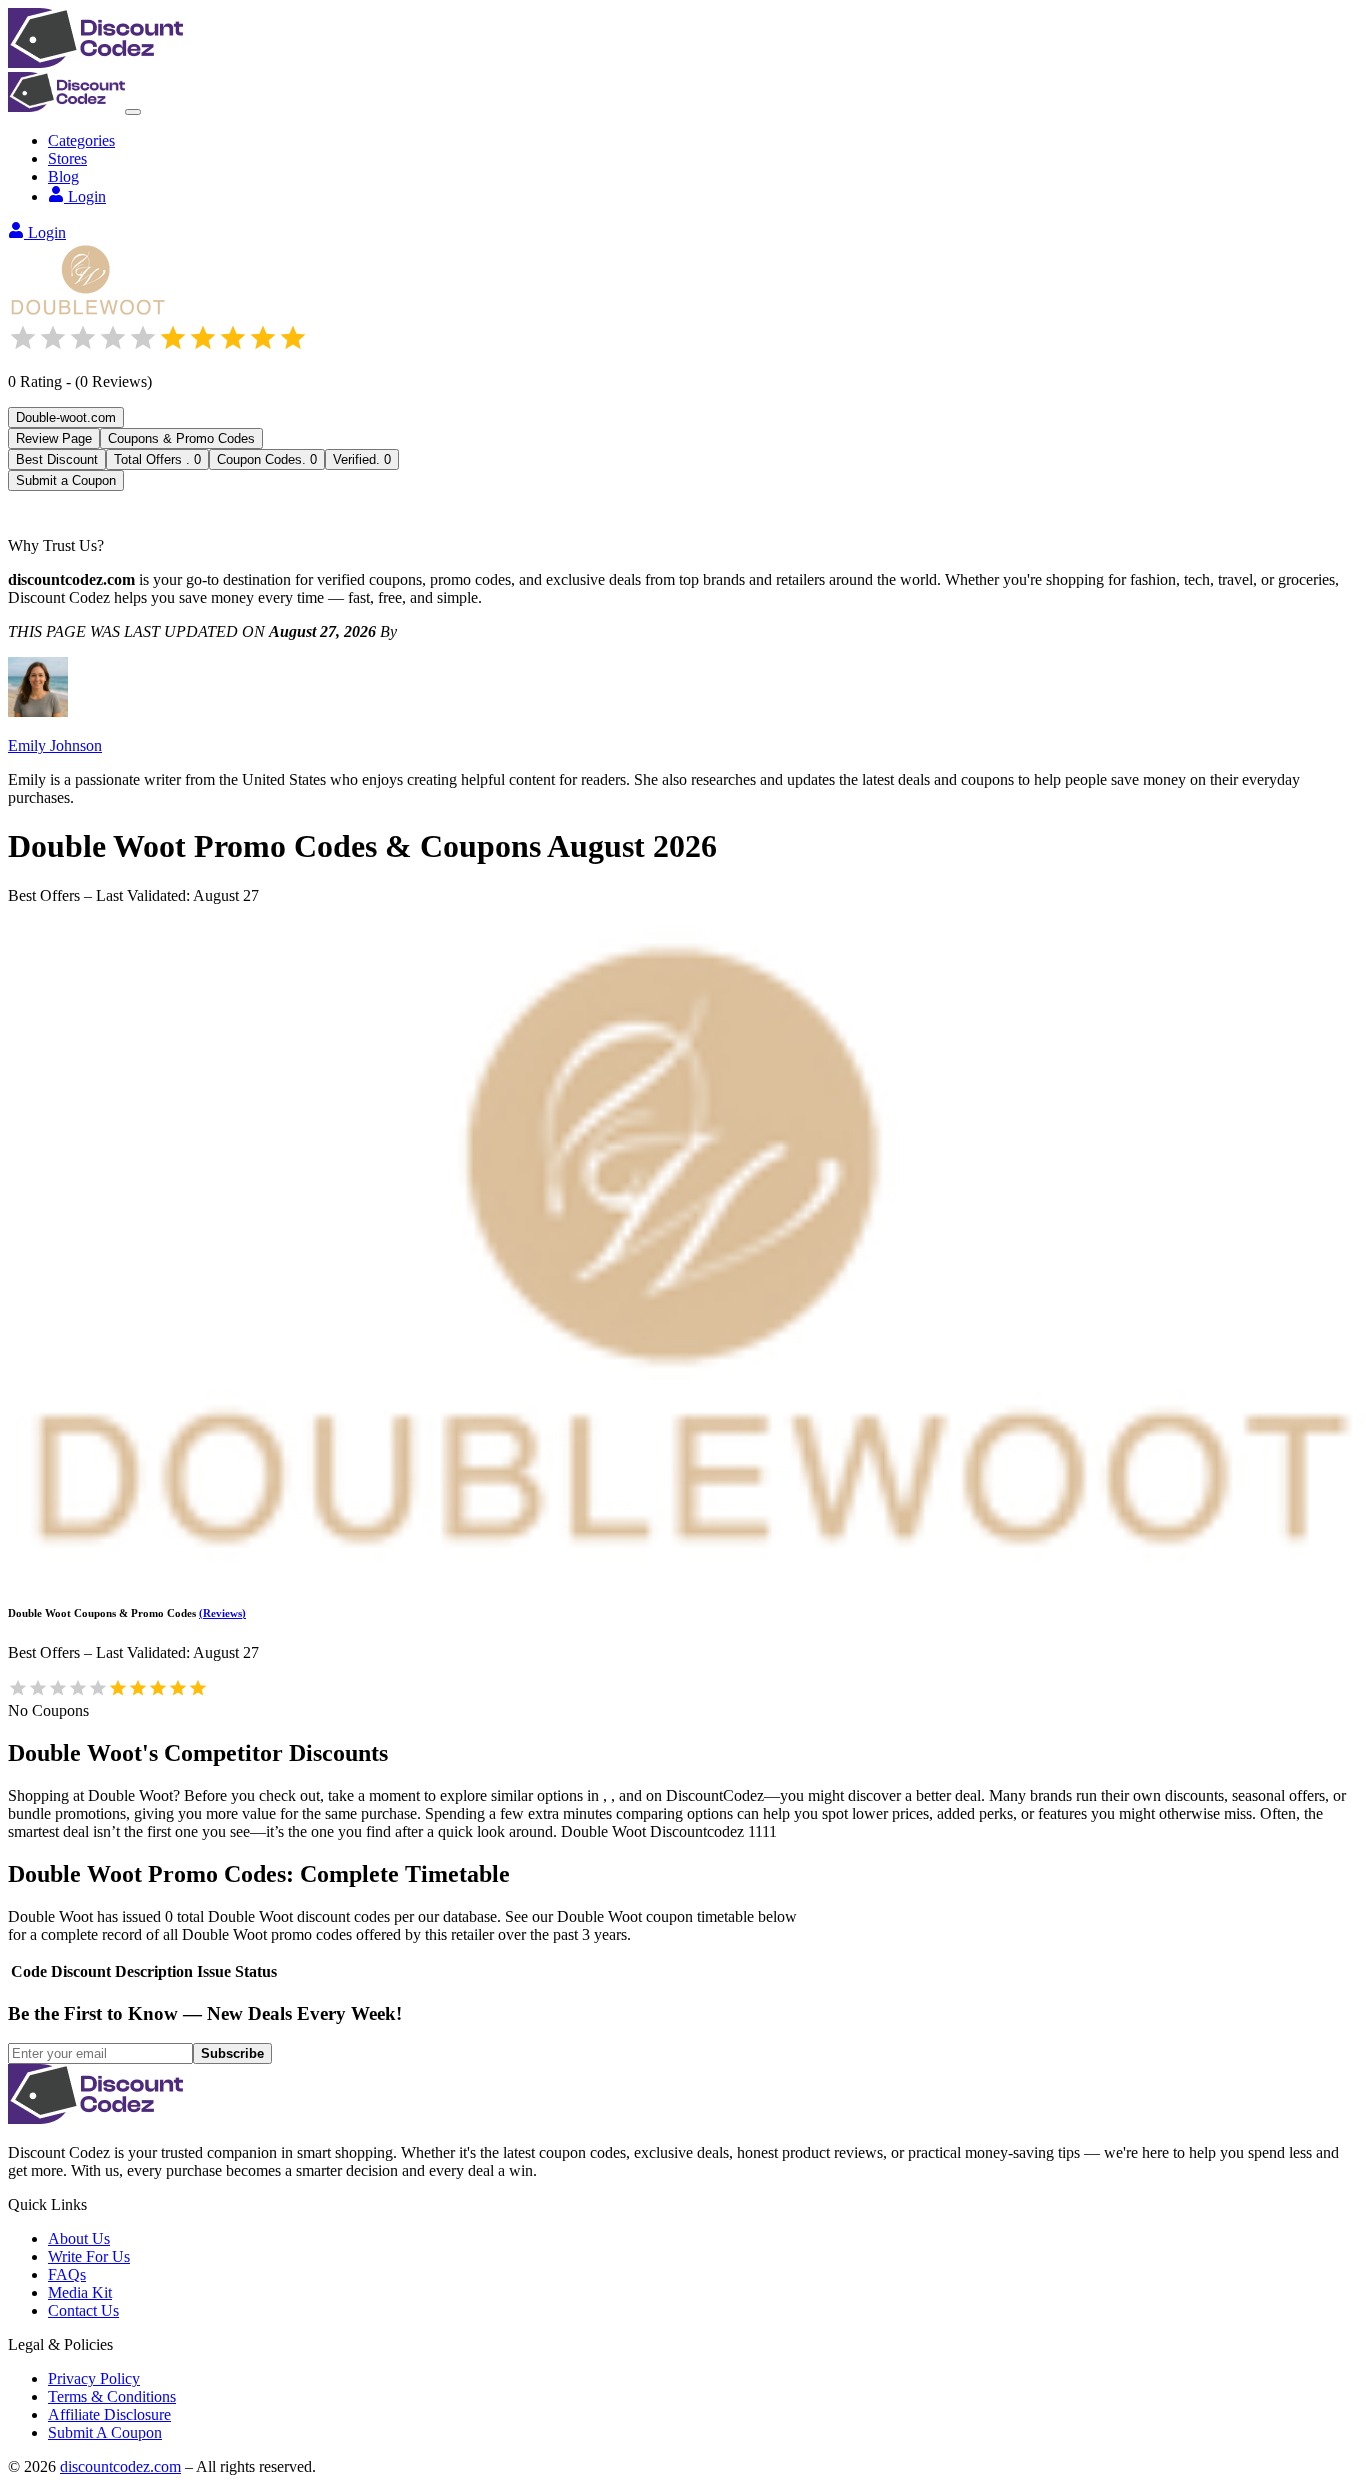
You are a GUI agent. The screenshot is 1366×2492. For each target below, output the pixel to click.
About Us (79, 2238)
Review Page (54, 438)
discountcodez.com (120, 2466)
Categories (81, 140)
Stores (67, 158)
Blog (63, 176)
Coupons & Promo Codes (181, 438)
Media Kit (80, 2292)
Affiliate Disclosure (109, 2414)
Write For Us (89, 2256)
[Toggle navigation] (133, 112)
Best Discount (57, 459)
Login (87, 196)
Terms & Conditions (112, 2396)
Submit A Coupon (105, 2432)
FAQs (67, 2274)
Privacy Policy (94, 2378)
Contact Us (83, 2310)
